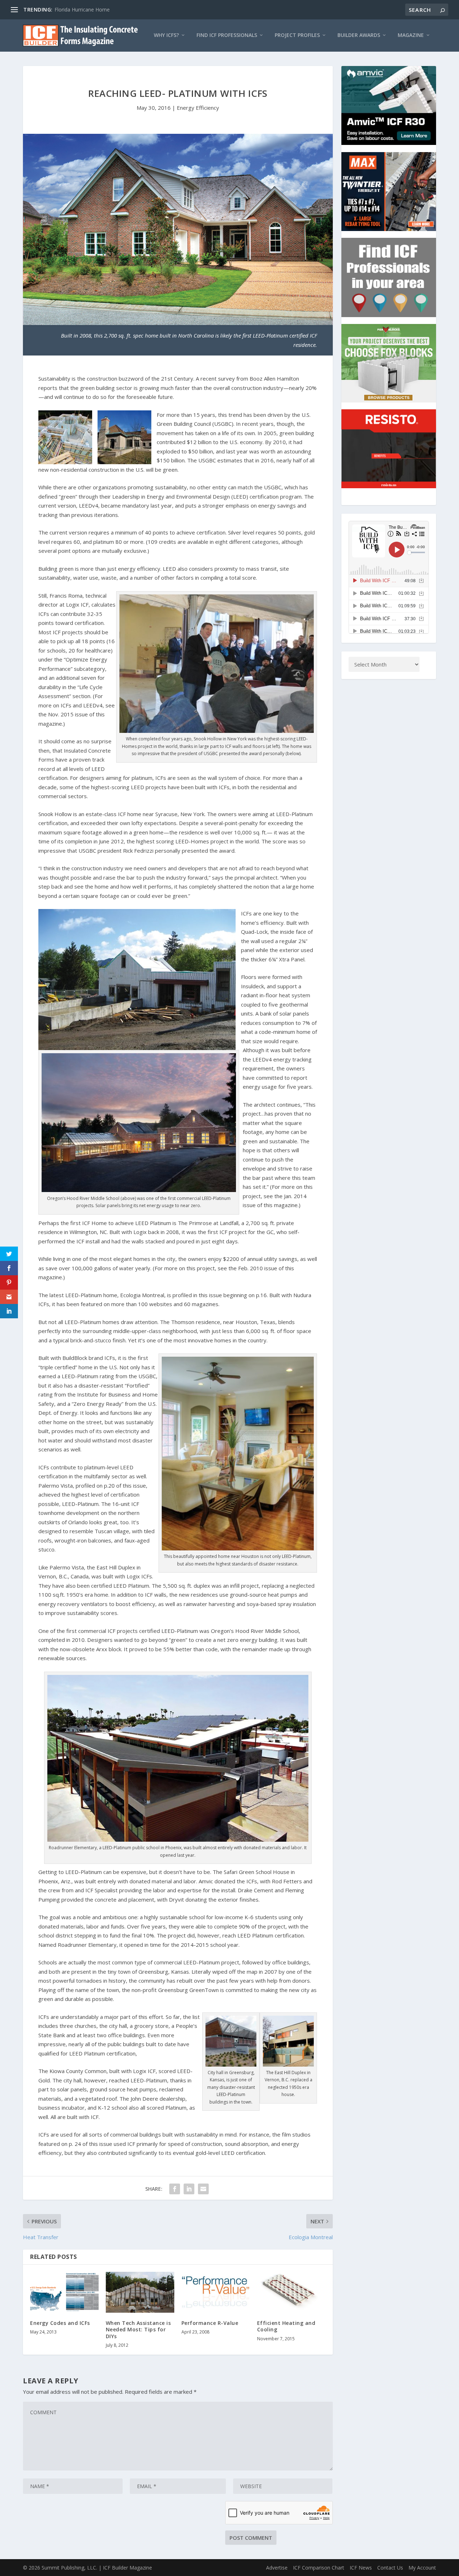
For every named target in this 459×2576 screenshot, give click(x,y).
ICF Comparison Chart (319, 2568)
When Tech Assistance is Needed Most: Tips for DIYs (138, 2329)
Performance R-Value (210, 2323)
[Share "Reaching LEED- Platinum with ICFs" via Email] (203, 2189)
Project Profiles (297, 35)
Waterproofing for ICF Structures (93, 10)
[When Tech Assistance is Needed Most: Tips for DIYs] (140, 2292)
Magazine (411, 35)
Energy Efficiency (198, 108)
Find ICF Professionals (227, 35)
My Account (422, 2568)
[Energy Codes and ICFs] (64, 2292)
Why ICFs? (166, 35)
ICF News (361, 2568)
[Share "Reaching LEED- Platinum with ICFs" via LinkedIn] (189, 2189)
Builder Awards (359, 35)
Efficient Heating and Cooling (286, 2326)
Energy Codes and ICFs (60, 2323)
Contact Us (390, 2568)
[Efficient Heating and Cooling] (291, 2292)
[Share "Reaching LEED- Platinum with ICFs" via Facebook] (175, 2189)
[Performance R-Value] (216, 2292)
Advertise (277, 2568)
